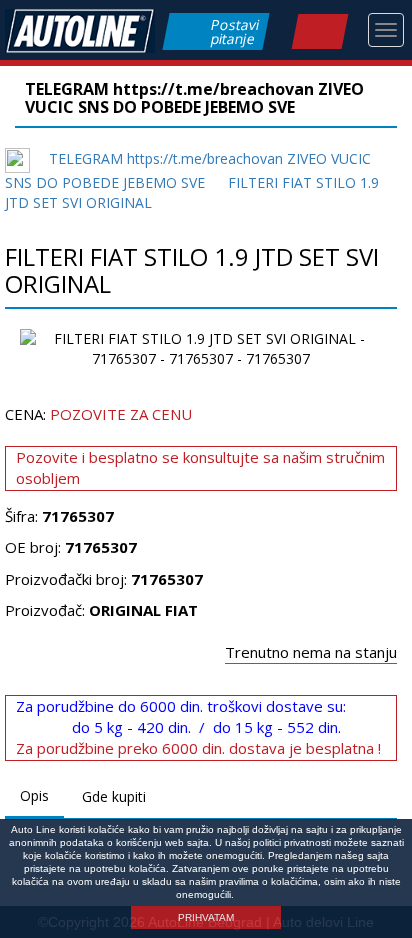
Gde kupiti (114, 796)
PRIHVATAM (206, 917)
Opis (34, 795)
